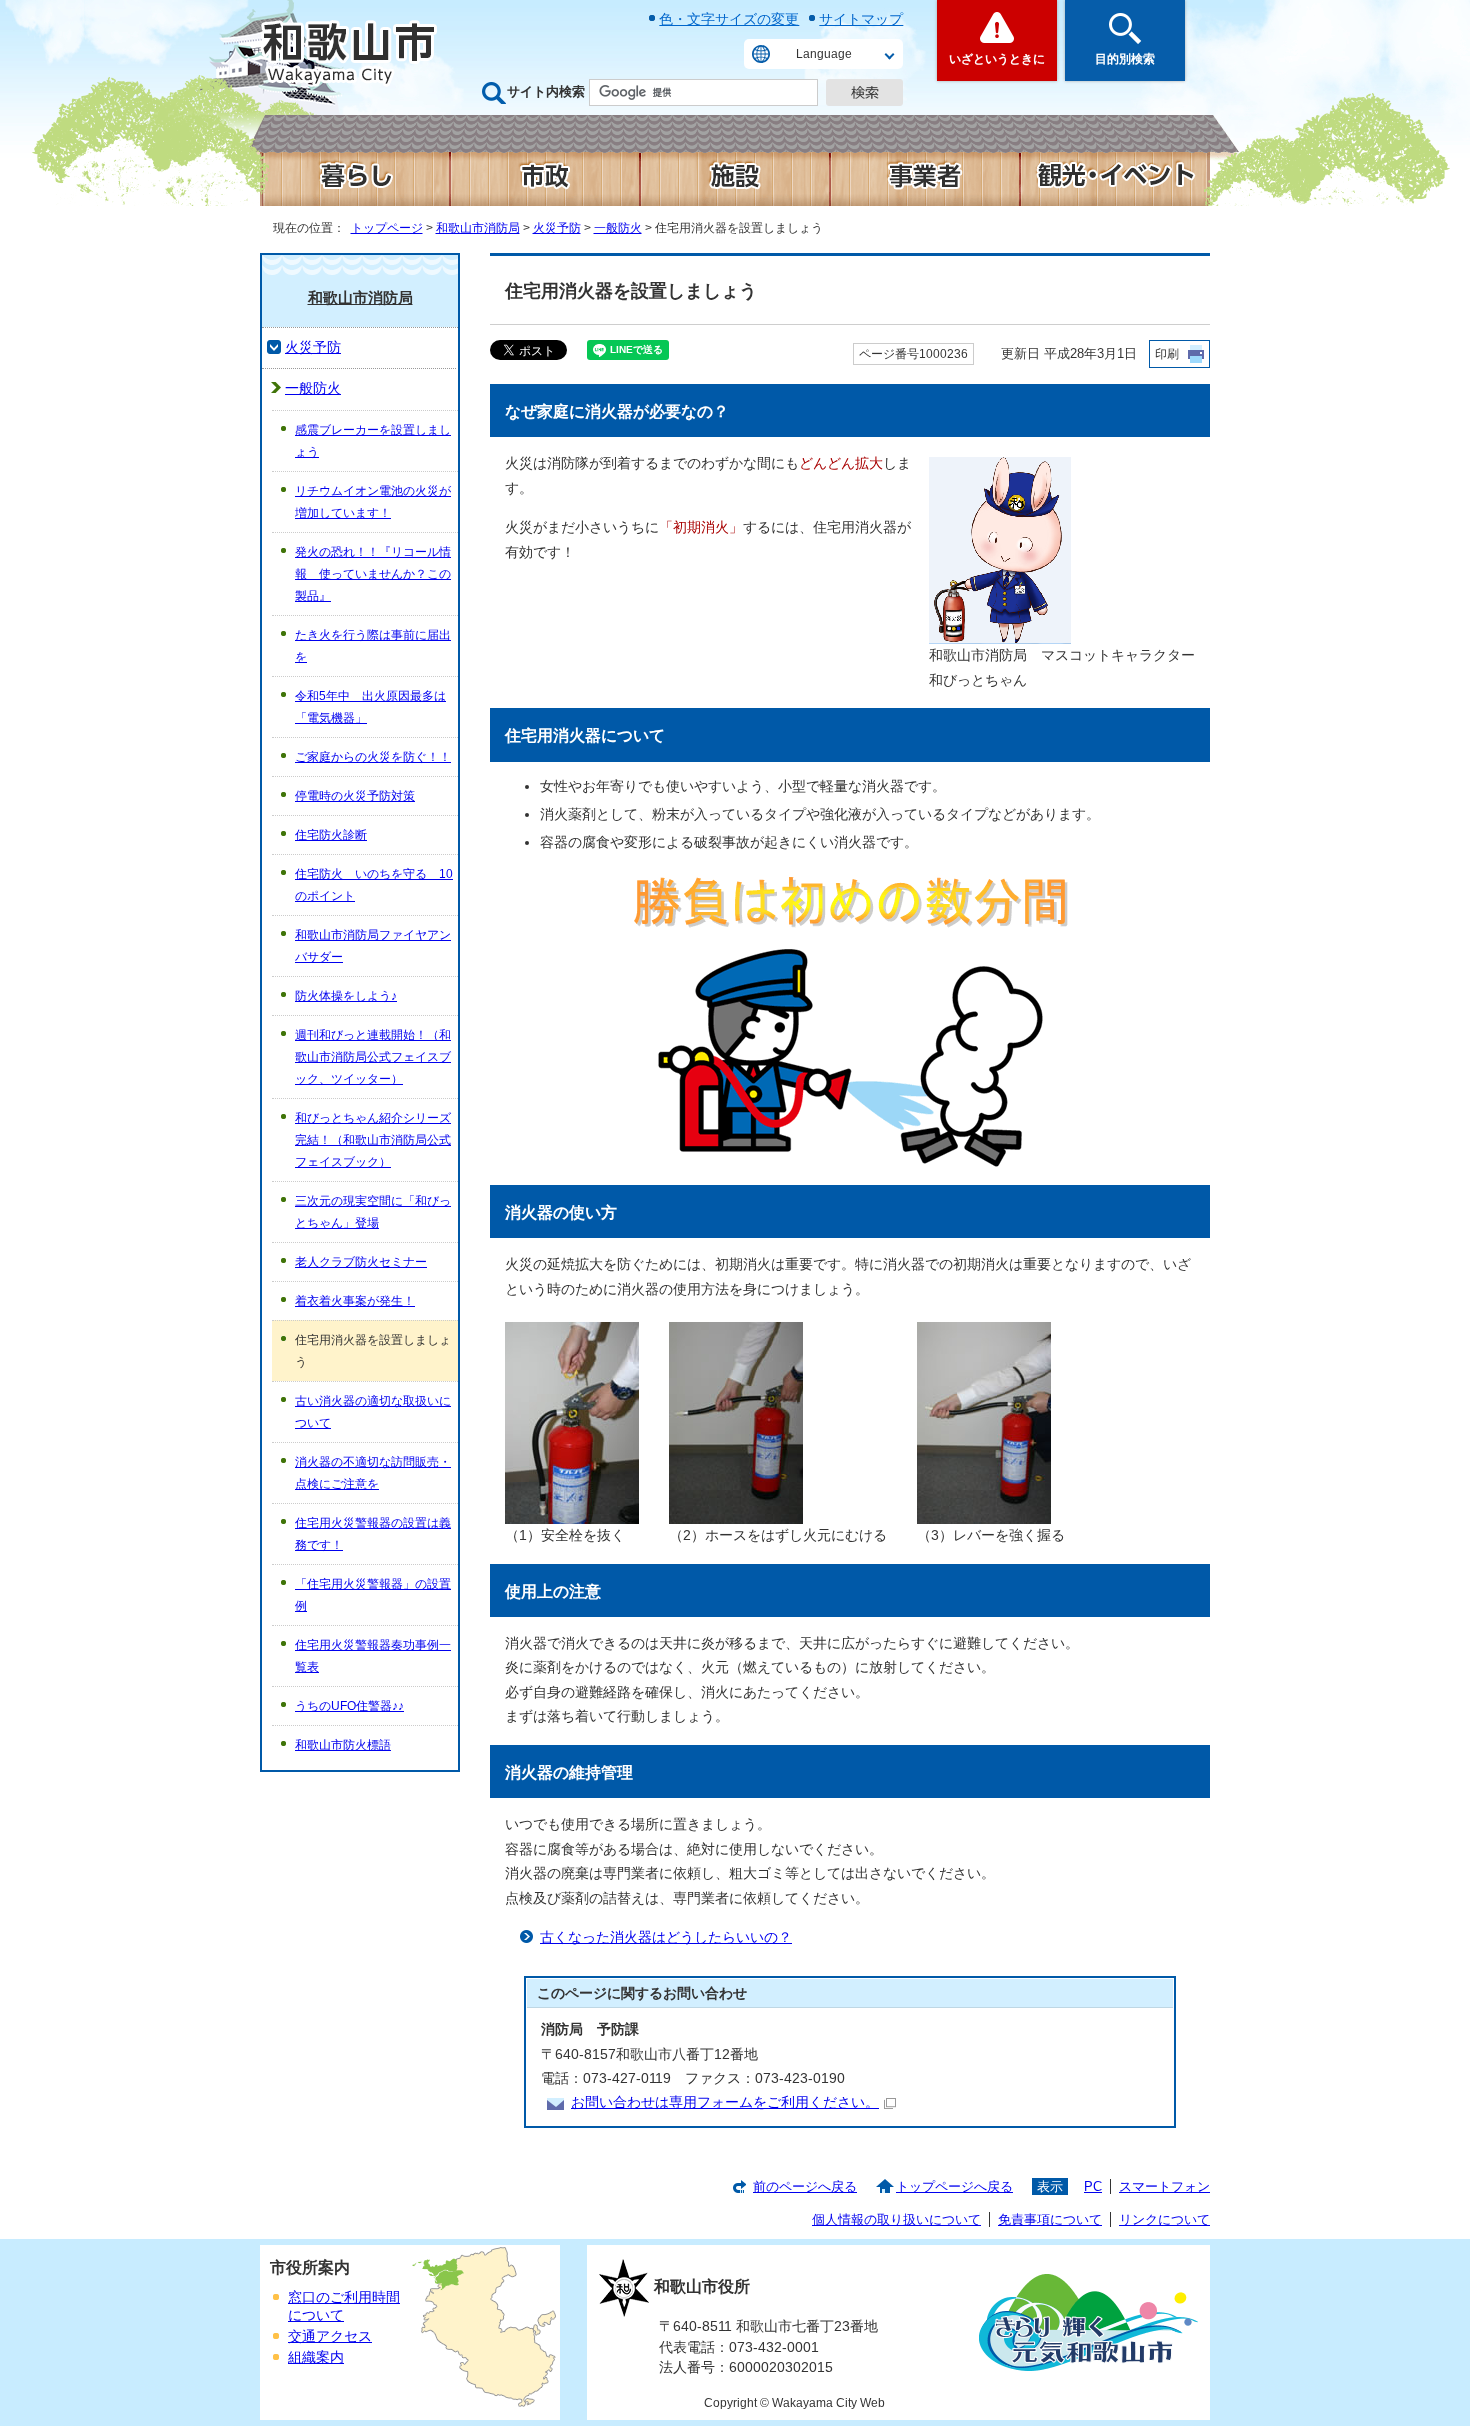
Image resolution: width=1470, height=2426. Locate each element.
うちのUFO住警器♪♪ (349, 1706)
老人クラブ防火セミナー (361, 1262)
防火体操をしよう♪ (346, 996)
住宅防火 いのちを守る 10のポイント (374, 885)
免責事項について (1050, 2219)
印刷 (1167, 354)
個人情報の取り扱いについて (896, 2219)
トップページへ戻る (954, 2186)
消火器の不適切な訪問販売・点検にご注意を (373, 1473)
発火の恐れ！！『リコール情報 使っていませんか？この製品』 (373, 574)
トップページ (387, 228)
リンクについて (1164, 2219)
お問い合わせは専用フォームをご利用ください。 (725, 2102)
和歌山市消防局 (478, 228)
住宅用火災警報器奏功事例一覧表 (373, 1656)
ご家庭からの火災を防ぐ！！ (373, 757)
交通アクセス (330, 2336)
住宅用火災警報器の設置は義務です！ (373, 1534)
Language (824, 54)
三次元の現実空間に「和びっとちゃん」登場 (373, 1212)
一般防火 (618, 228)
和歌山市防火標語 (343, 1745)
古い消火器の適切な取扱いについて (373, 1412)
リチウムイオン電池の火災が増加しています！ (373, 502)
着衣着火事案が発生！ (355, 1301)
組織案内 (316, 2357)
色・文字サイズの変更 (729, 19)
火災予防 (557, 228)
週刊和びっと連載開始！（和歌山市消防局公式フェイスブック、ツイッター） (373, 1057)
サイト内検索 (546, 91)
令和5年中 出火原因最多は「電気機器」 (370, 707)
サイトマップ (861, 19)
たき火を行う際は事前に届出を (373, 646)
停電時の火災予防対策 (355, 796)
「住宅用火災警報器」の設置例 (373, 1595)
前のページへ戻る (805, 2186)
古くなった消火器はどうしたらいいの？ (666, 1937)
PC (1093, 2186)
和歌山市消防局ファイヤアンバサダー (373, 946)
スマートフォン (1164, 2186)
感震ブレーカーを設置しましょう (373, 441)
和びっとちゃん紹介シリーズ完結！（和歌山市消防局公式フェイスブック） (373, 1140)
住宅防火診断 (331, 835)
